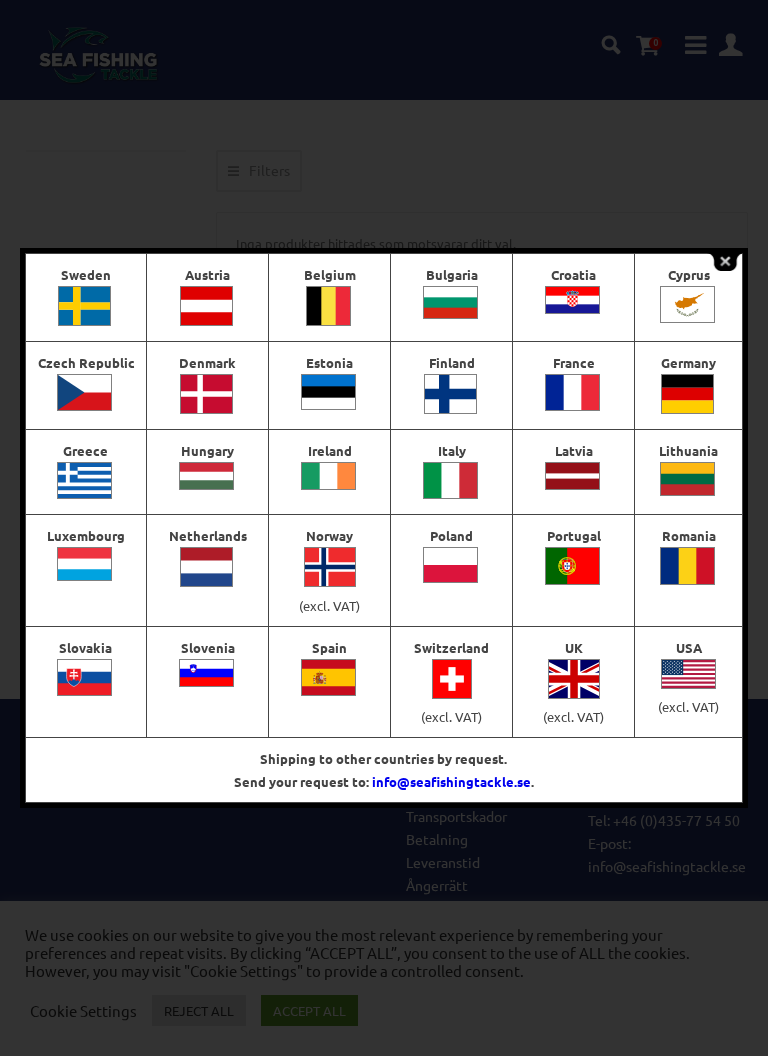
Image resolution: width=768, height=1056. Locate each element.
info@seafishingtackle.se (451, 781)
